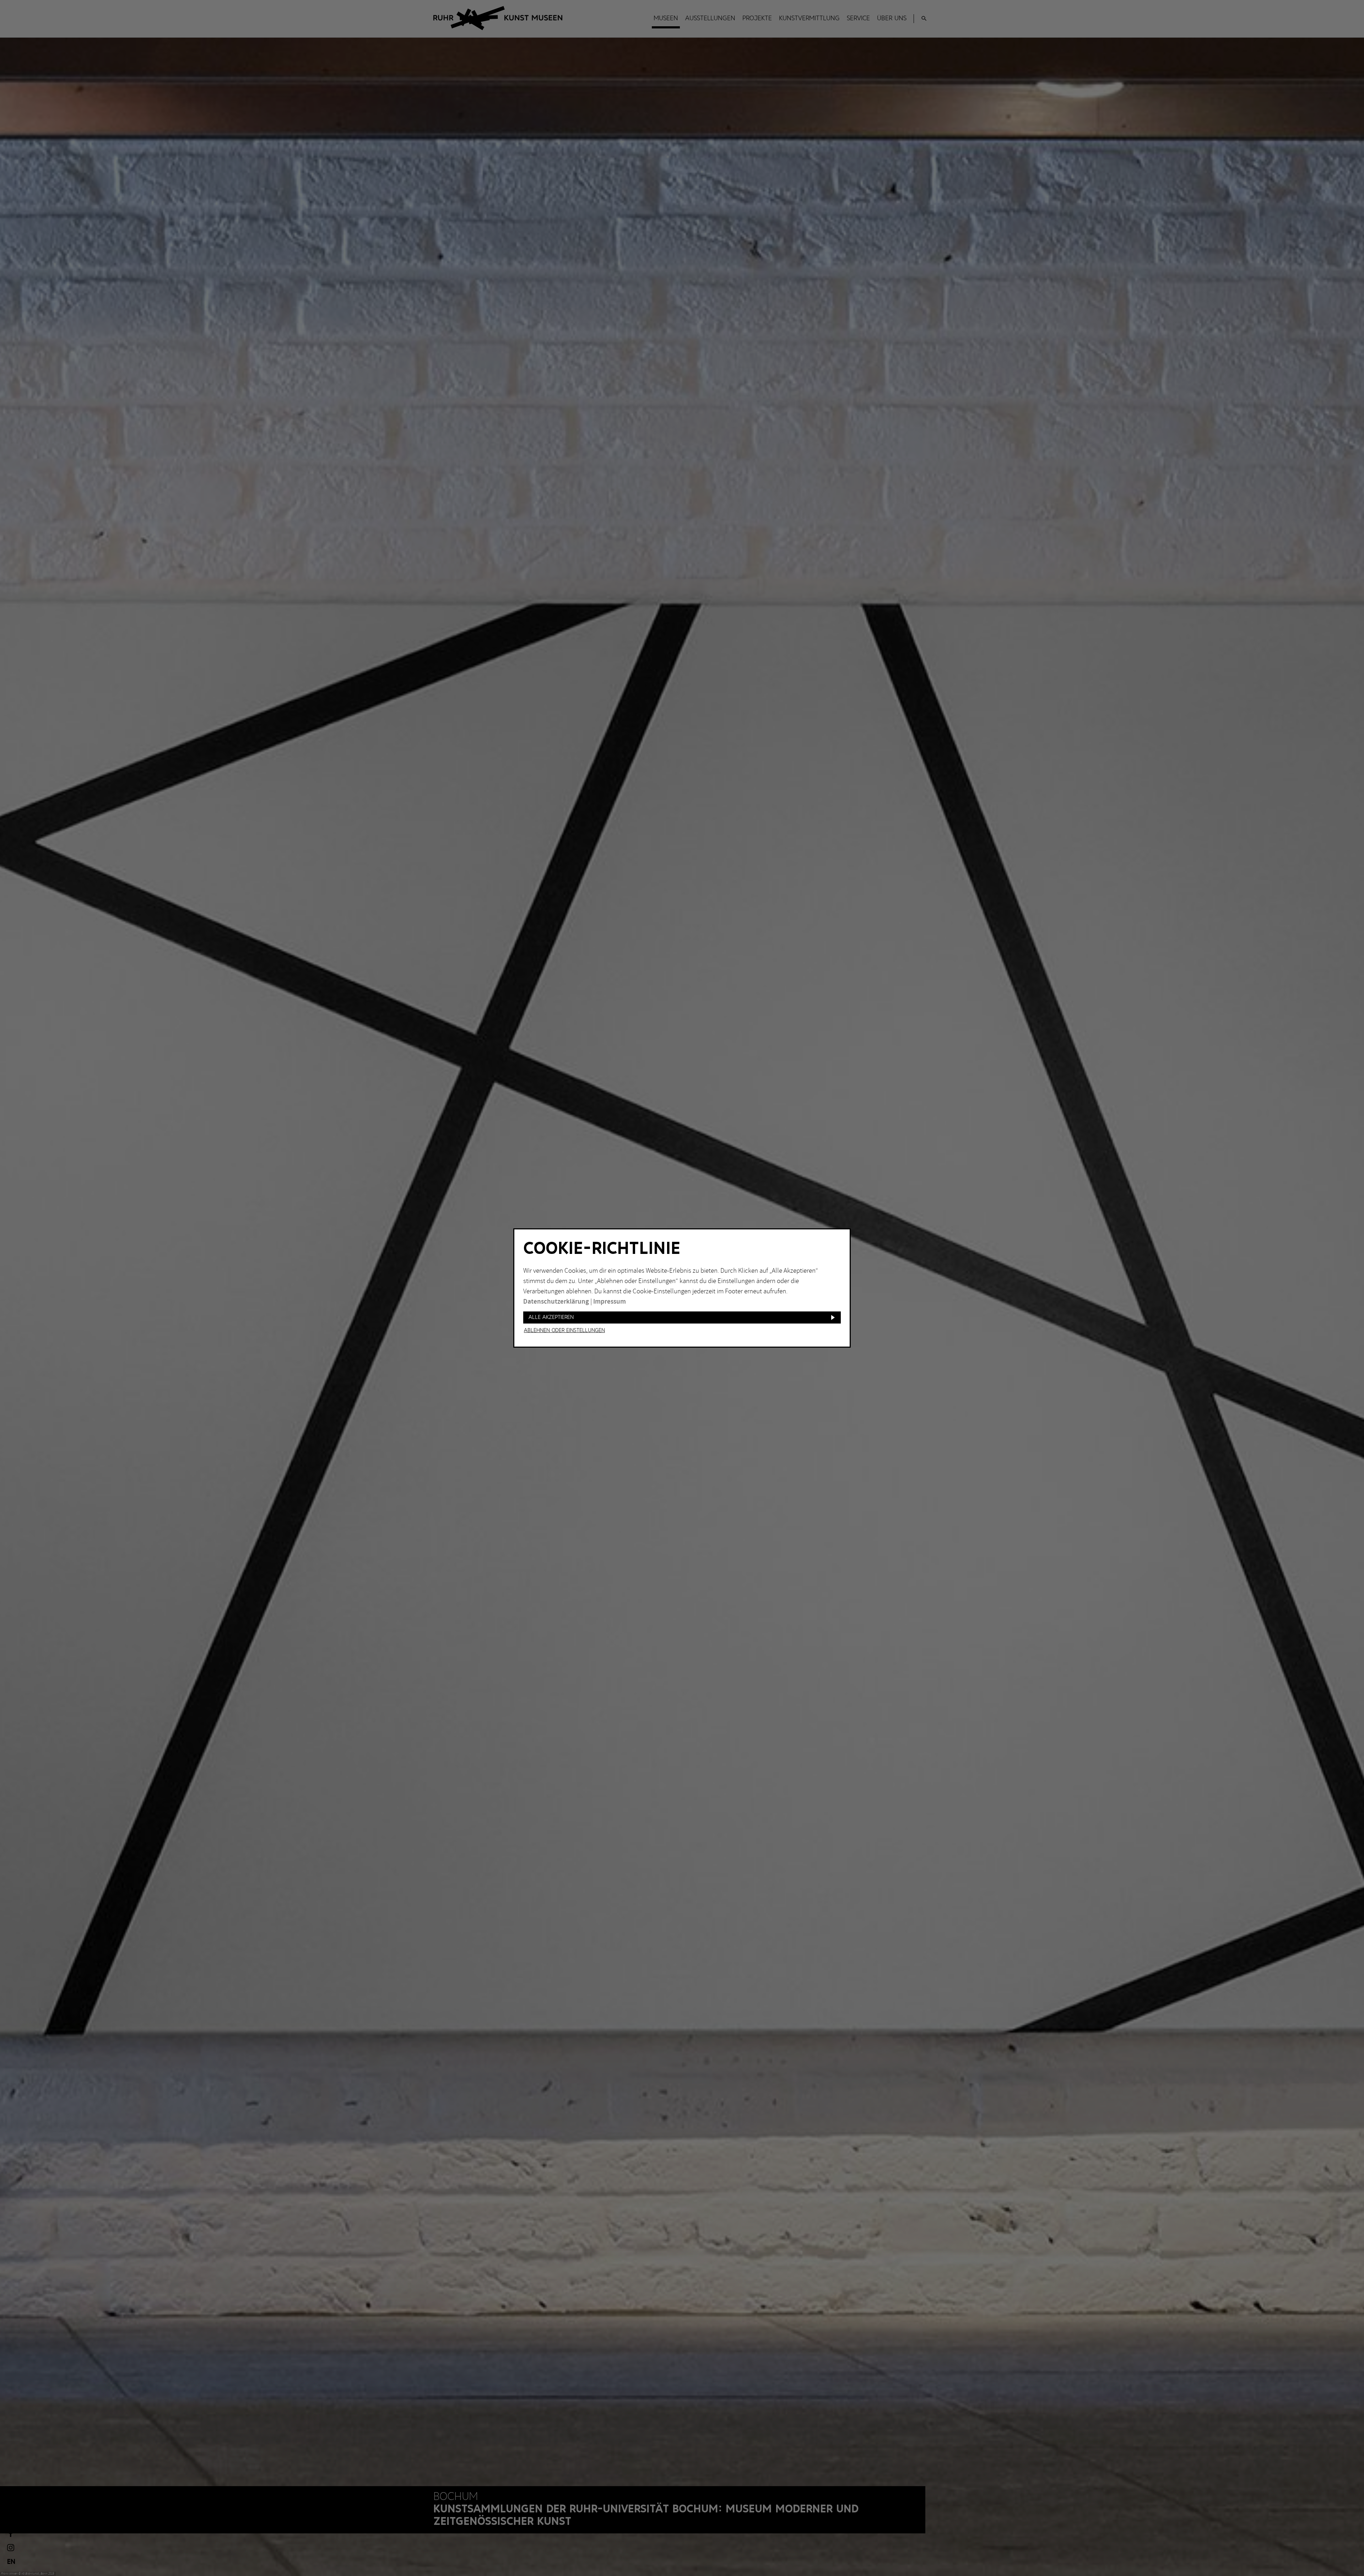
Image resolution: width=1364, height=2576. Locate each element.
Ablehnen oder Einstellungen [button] (564, 1331)
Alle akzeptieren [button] (551, 1317)
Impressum (610, 1302)
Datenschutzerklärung (556, 1302)
